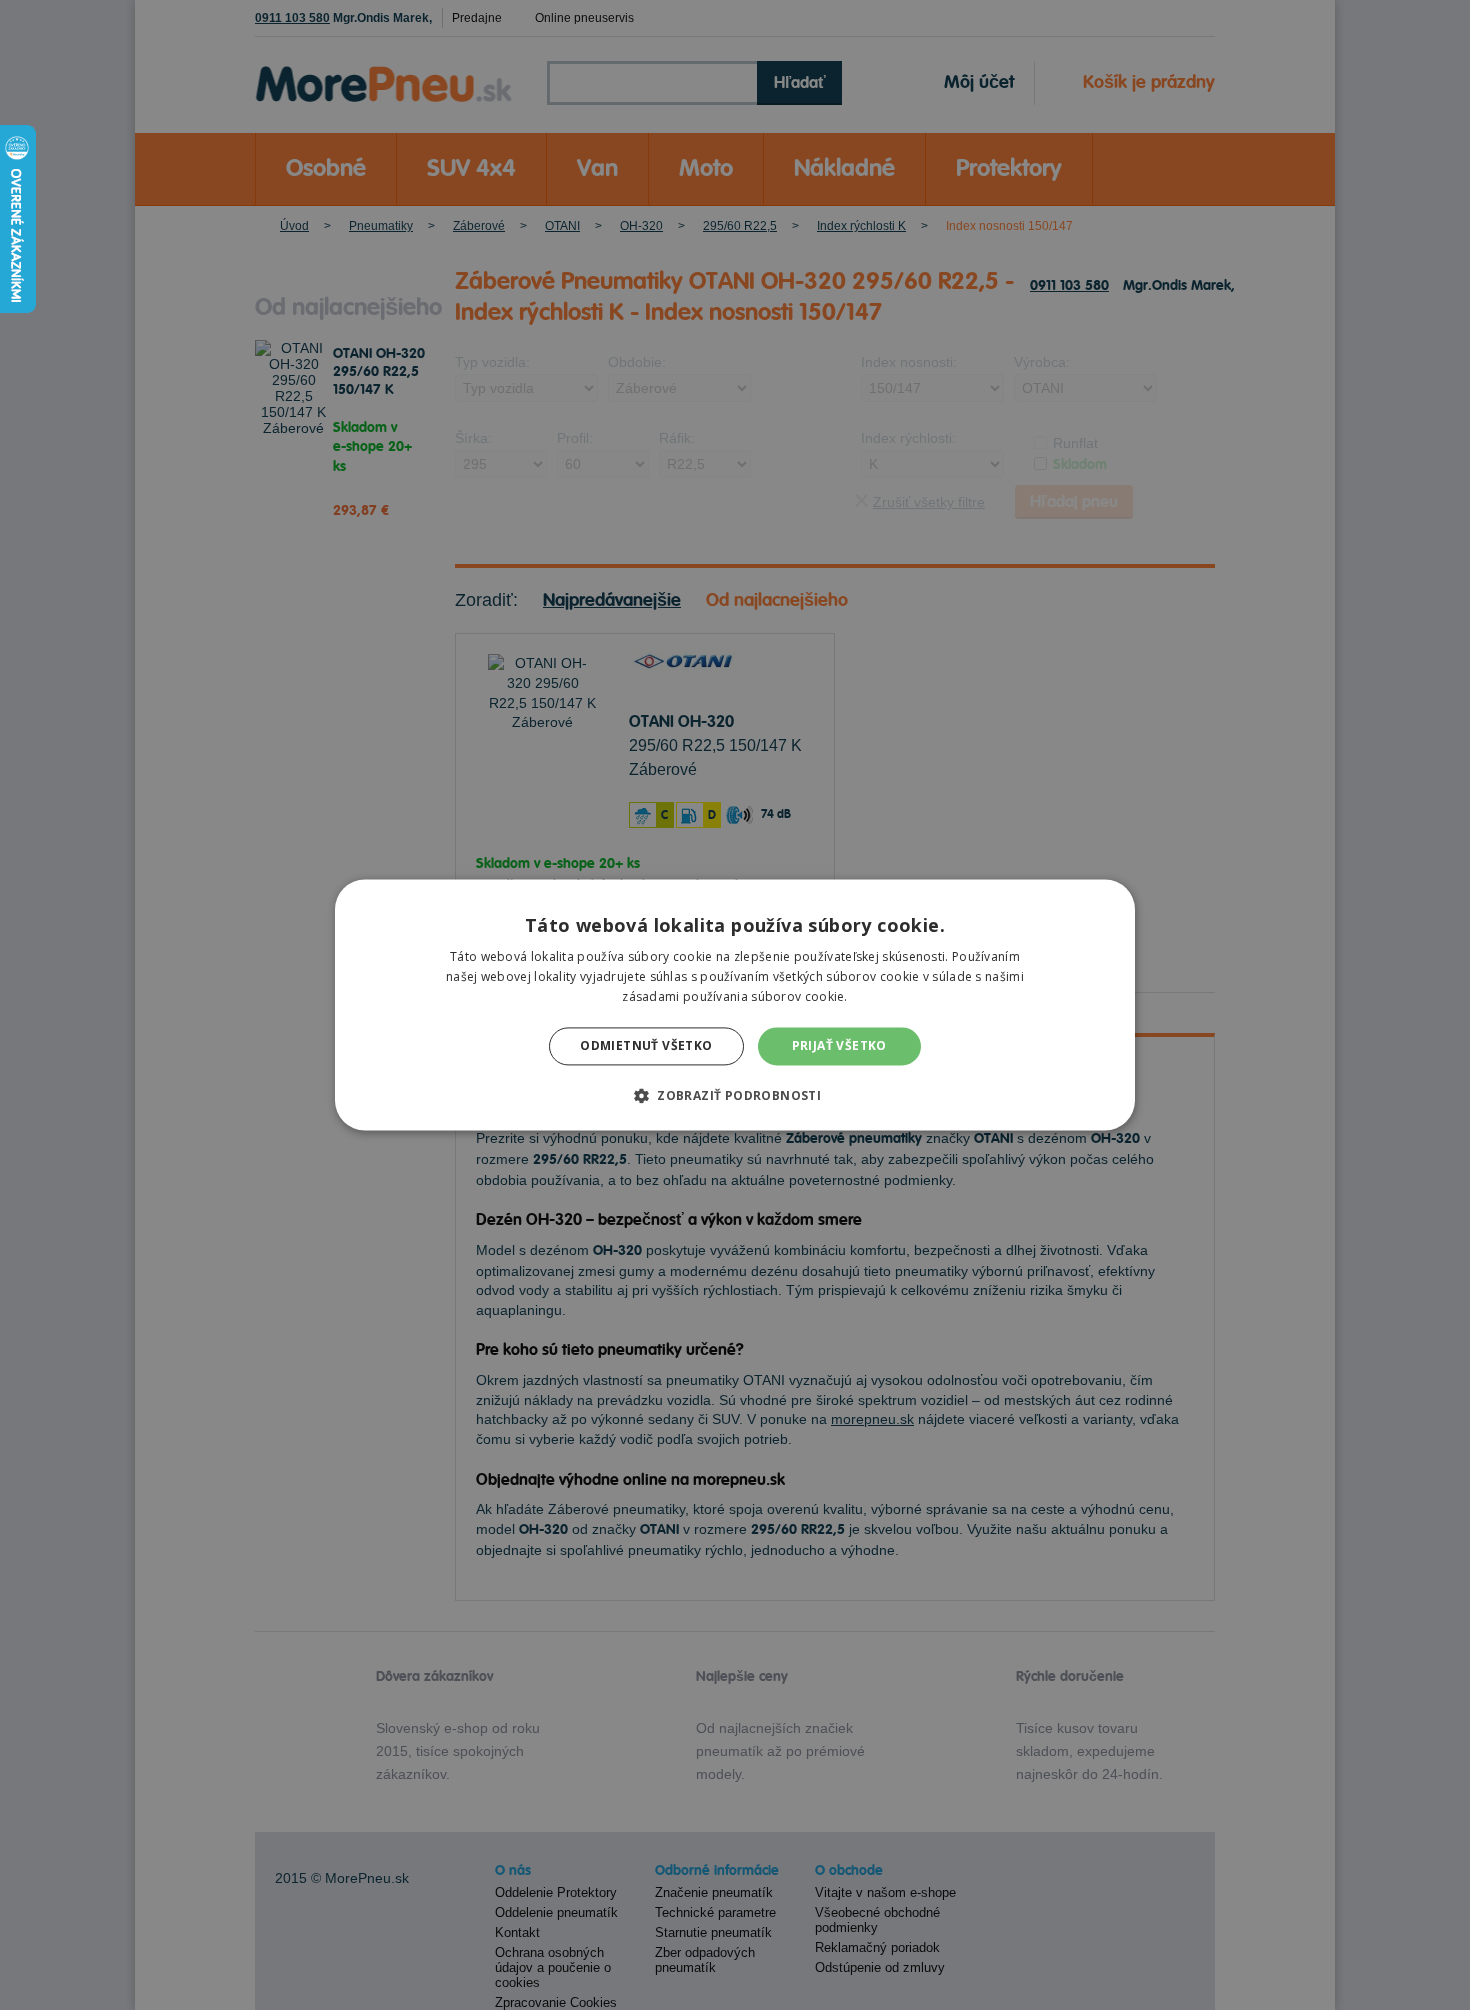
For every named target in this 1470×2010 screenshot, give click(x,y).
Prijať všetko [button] (839, 1045)
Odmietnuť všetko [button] (646, 1045)
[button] (735, 1096)
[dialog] (735, 1005)
